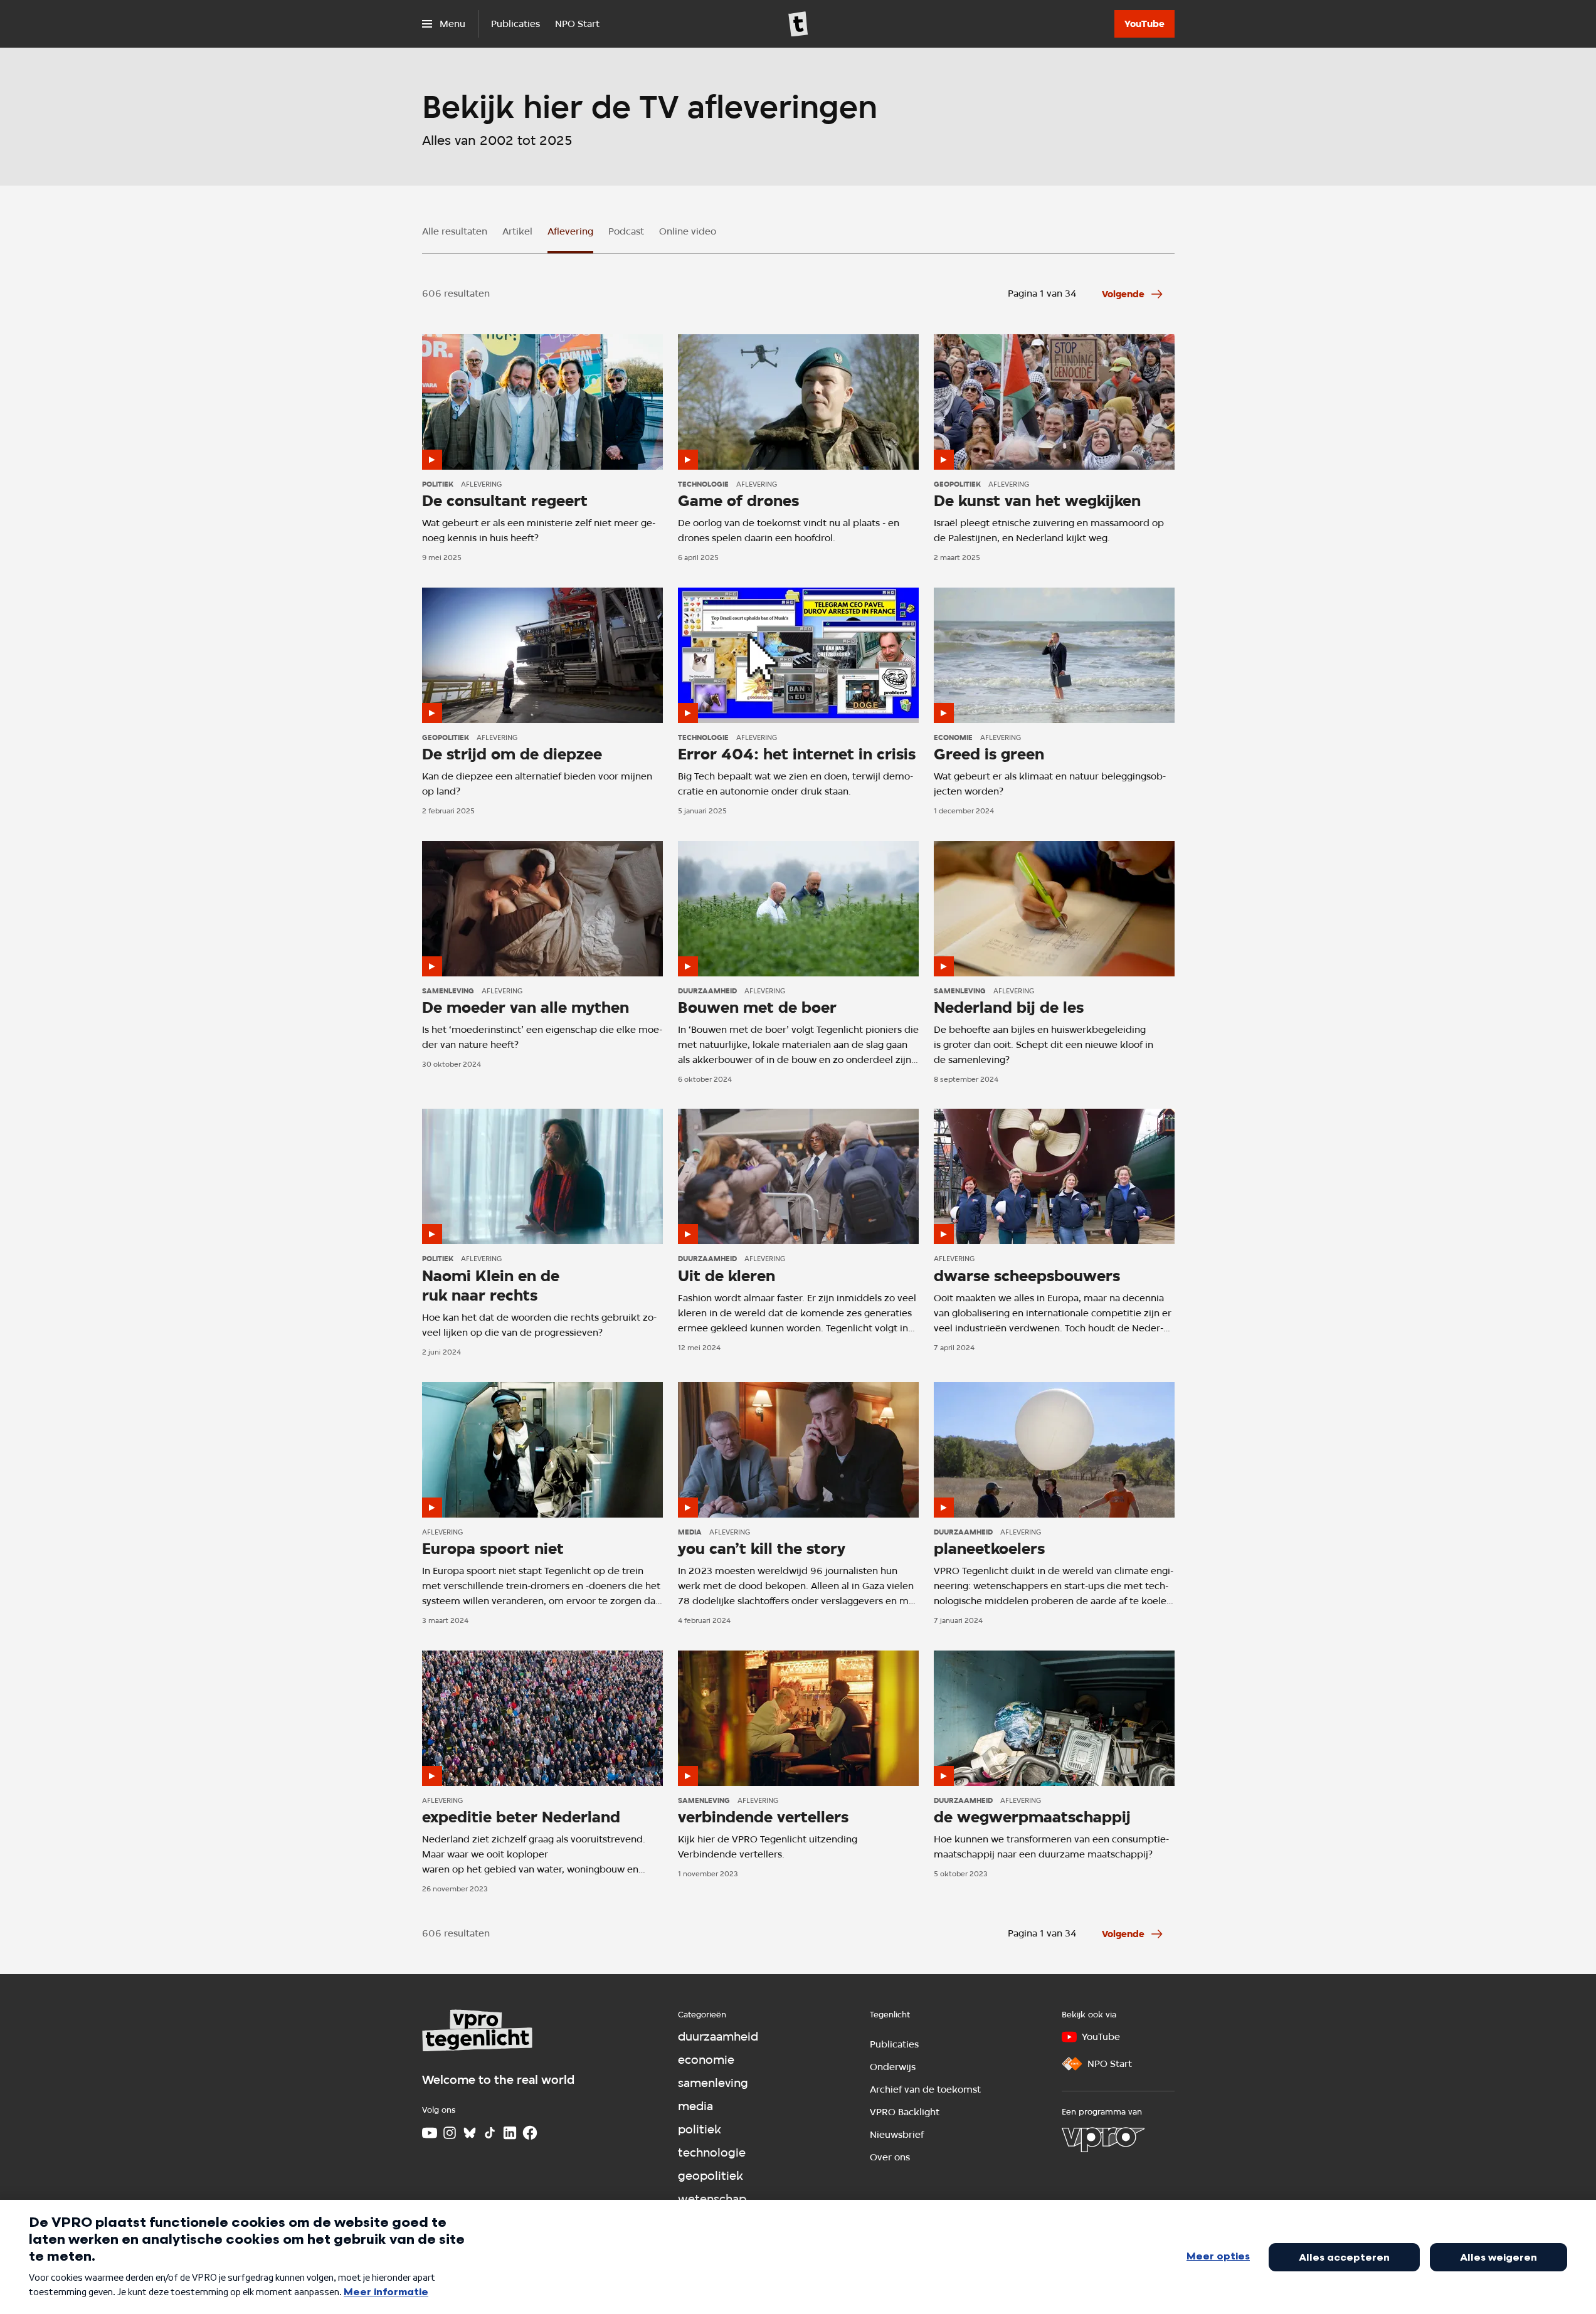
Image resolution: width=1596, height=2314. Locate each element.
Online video (688, 231)
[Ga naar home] (798, 24)
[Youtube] (430, 2133)
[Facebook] (530, 2133)
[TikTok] (490, 2133)
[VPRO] (1103, 2140)
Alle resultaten (455, 231)
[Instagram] (450, 2133)
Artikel (517, 231)
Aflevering (570, 231)
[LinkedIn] (510, 2133)
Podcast (626, 231)
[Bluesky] (470, 2133)
